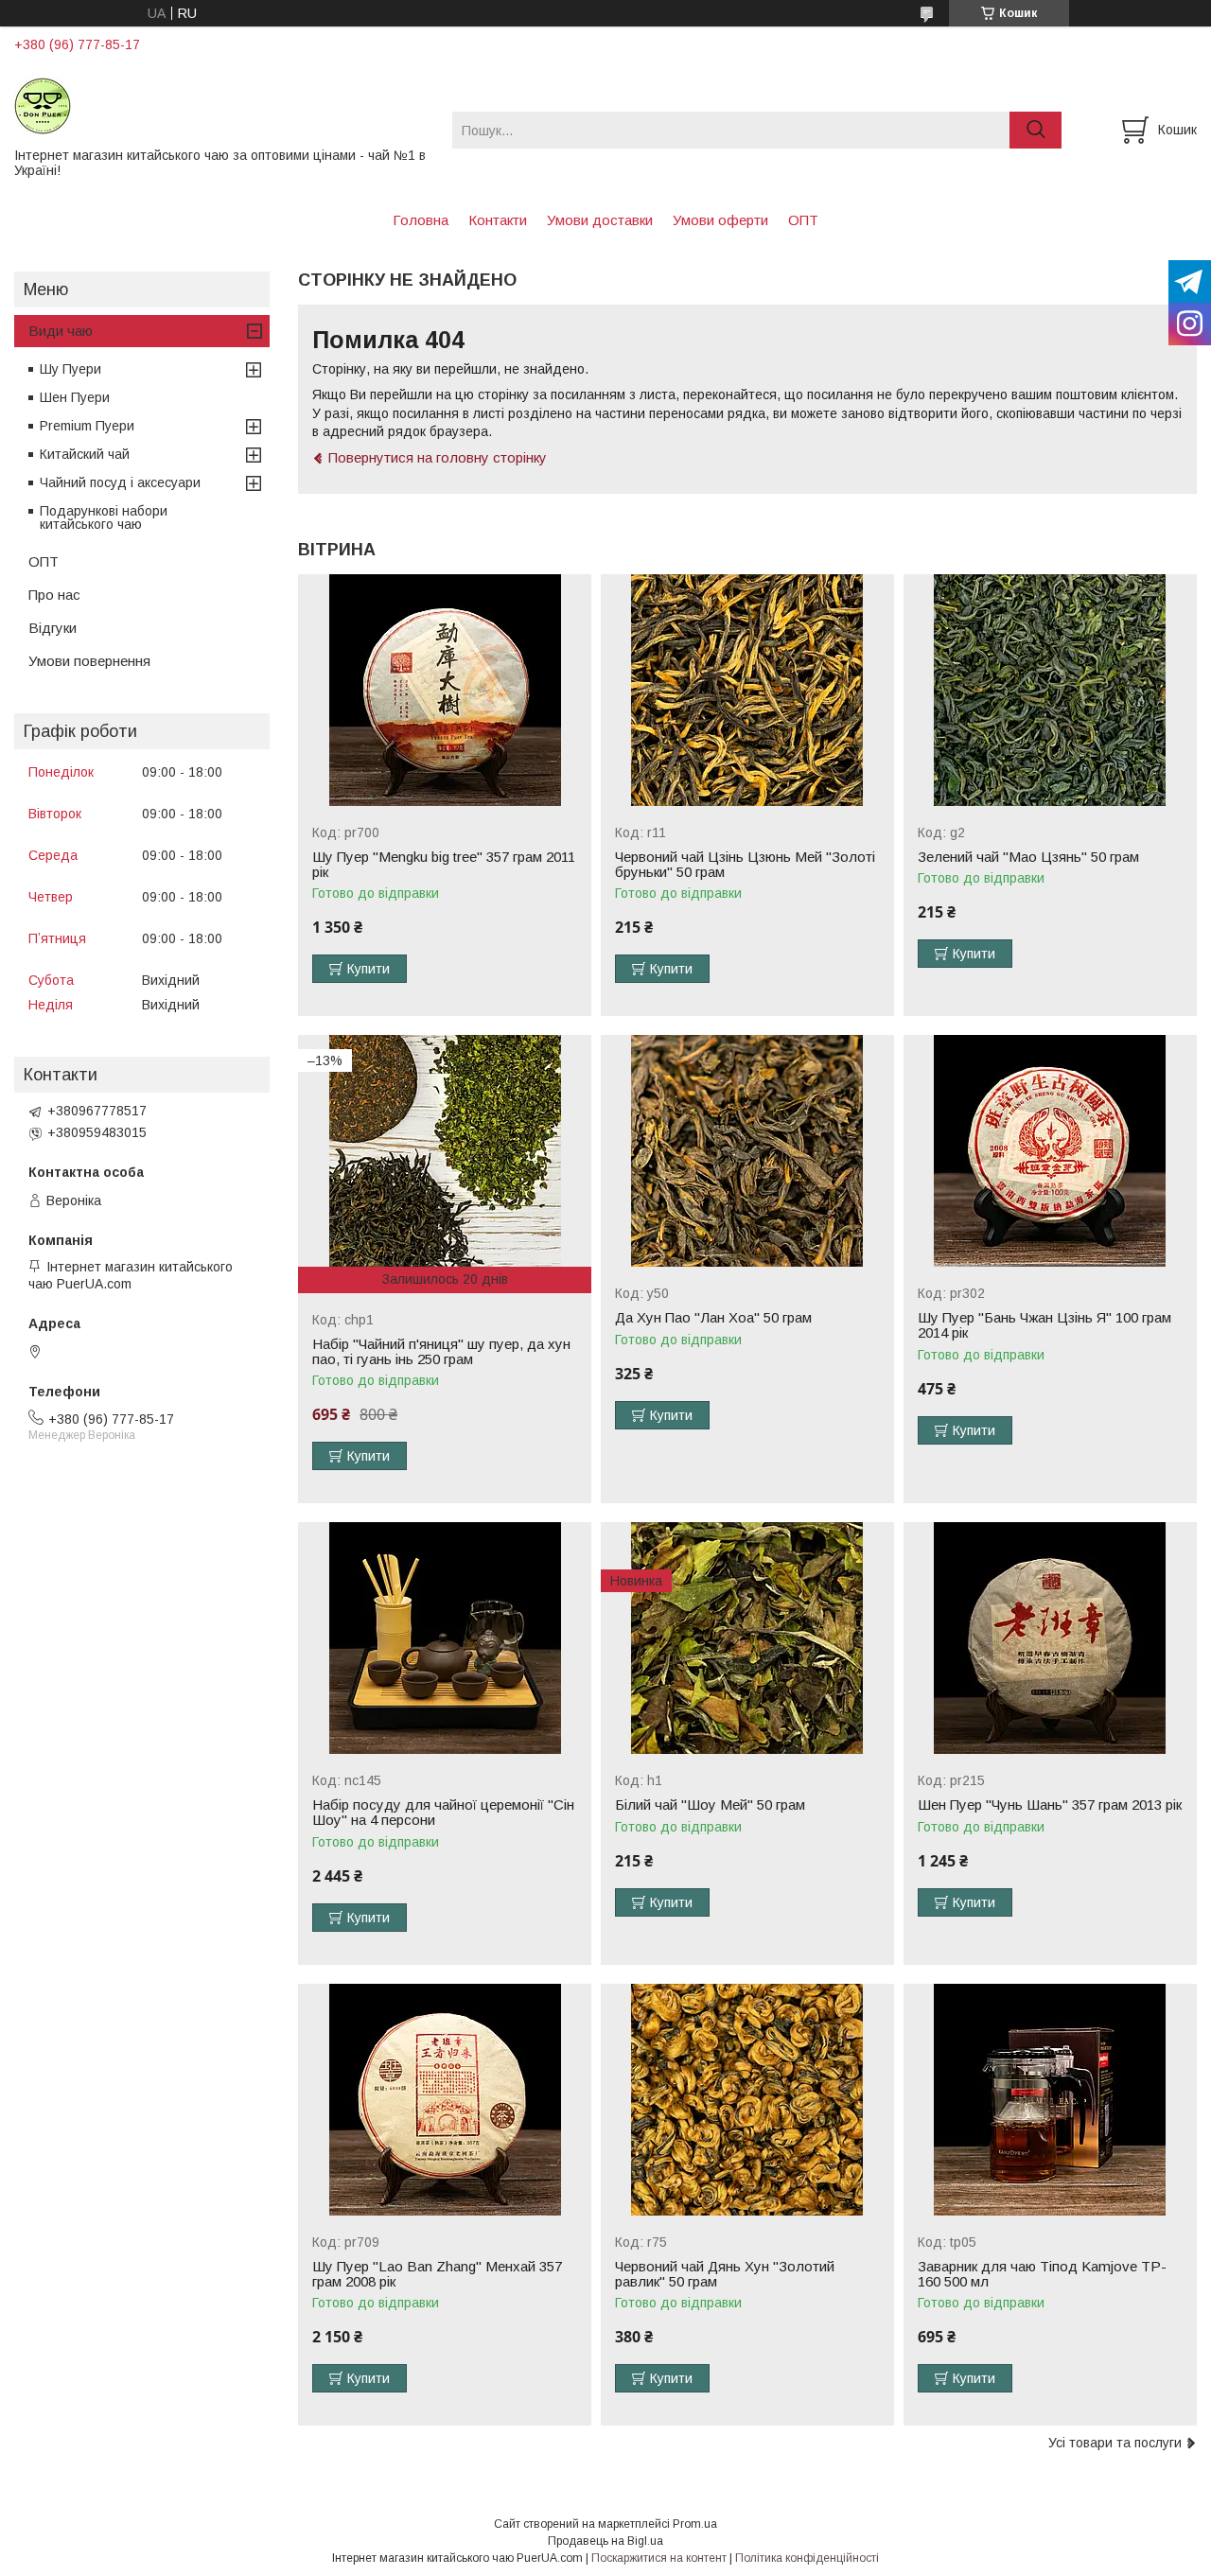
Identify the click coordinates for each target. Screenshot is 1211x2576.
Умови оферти (720, 220)
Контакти (498, 220)
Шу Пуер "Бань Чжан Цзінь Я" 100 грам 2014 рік (1044, 1325)
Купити (369, 969)
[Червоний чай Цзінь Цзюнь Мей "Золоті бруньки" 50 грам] (747, 690)
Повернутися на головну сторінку (438, 457)
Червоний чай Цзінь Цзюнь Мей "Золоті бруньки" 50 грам (745, 865)
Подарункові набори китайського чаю (104, 517)
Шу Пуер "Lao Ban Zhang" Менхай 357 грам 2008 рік (437, 2274)
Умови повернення (89, 661)
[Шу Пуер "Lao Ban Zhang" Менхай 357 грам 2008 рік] (445, 2100)
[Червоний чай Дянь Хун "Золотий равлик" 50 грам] (747, 2100)
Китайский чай (85, 454)
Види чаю (61, 331)
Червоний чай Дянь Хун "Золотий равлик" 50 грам (725, 2274)
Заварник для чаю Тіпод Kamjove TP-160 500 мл (1042, 2274)
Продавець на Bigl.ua (605, 2541)
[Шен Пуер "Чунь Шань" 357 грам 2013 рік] (1050, 1638)
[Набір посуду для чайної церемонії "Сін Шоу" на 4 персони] (445, 1638)
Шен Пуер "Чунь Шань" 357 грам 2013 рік (1050, 1805)
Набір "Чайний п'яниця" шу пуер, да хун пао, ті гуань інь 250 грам (441, 1352)
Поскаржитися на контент (659, 2558)
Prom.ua (695, 2524)
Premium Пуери (87, 426)
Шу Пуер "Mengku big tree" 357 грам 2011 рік (444, 865)
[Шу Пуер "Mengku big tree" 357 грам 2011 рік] (445, 690)
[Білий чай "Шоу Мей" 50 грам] (747, 1638)
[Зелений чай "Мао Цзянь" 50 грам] (1050, 690)
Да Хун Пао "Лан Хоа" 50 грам (713, 1318)
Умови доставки (600, 220)
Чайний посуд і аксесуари (120, 482)
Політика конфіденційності (807, 2558)
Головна (421, 220)
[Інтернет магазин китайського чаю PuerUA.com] (221, 105)
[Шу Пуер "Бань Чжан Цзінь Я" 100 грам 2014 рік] (1050, 1151)
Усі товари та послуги (1115, 2443)
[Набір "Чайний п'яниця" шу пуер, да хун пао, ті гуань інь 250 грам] (445, 1151)
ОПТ (803, 220)
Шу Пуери (70, 369)
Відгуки (53, 628)
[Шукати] (1035, 130)
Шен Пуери (75, 397)
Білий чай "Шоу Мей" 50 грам (710, 1805)
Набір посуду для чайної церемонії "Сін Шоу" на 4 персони (443, 1813)
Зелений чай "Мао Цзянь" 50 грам (1028, 857)
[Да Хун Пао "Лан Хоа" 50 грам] (747, 1151)
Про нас (54, 595)
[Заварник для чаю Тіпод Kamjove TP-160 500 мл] (1050, 2100)
